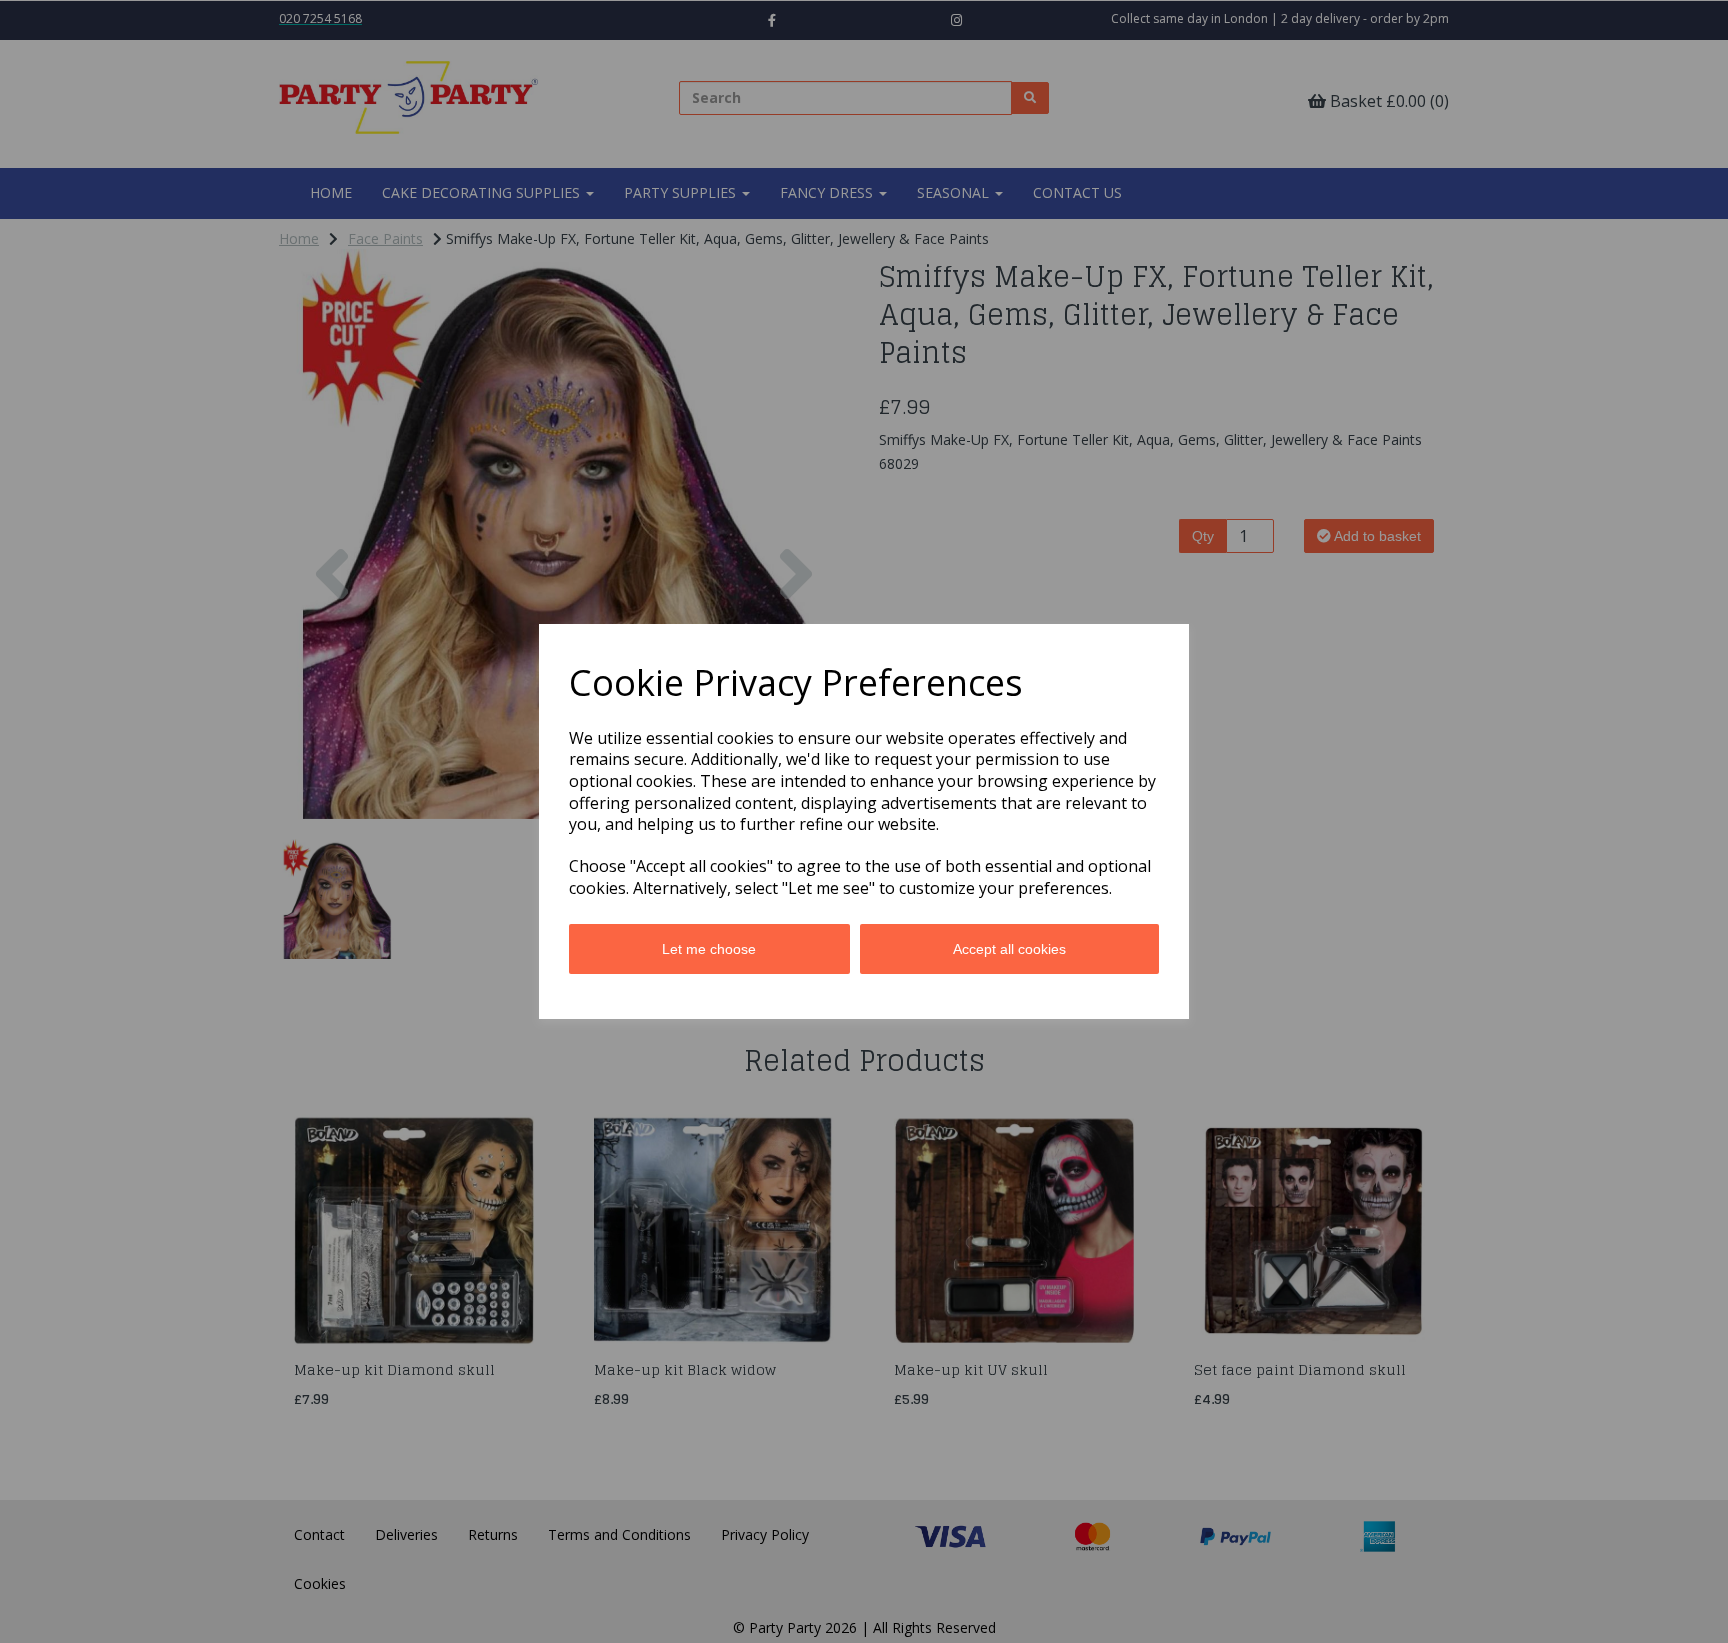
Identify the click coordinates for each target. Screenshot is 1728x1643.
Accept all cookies (1009, 949)
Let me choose (709, 949)
